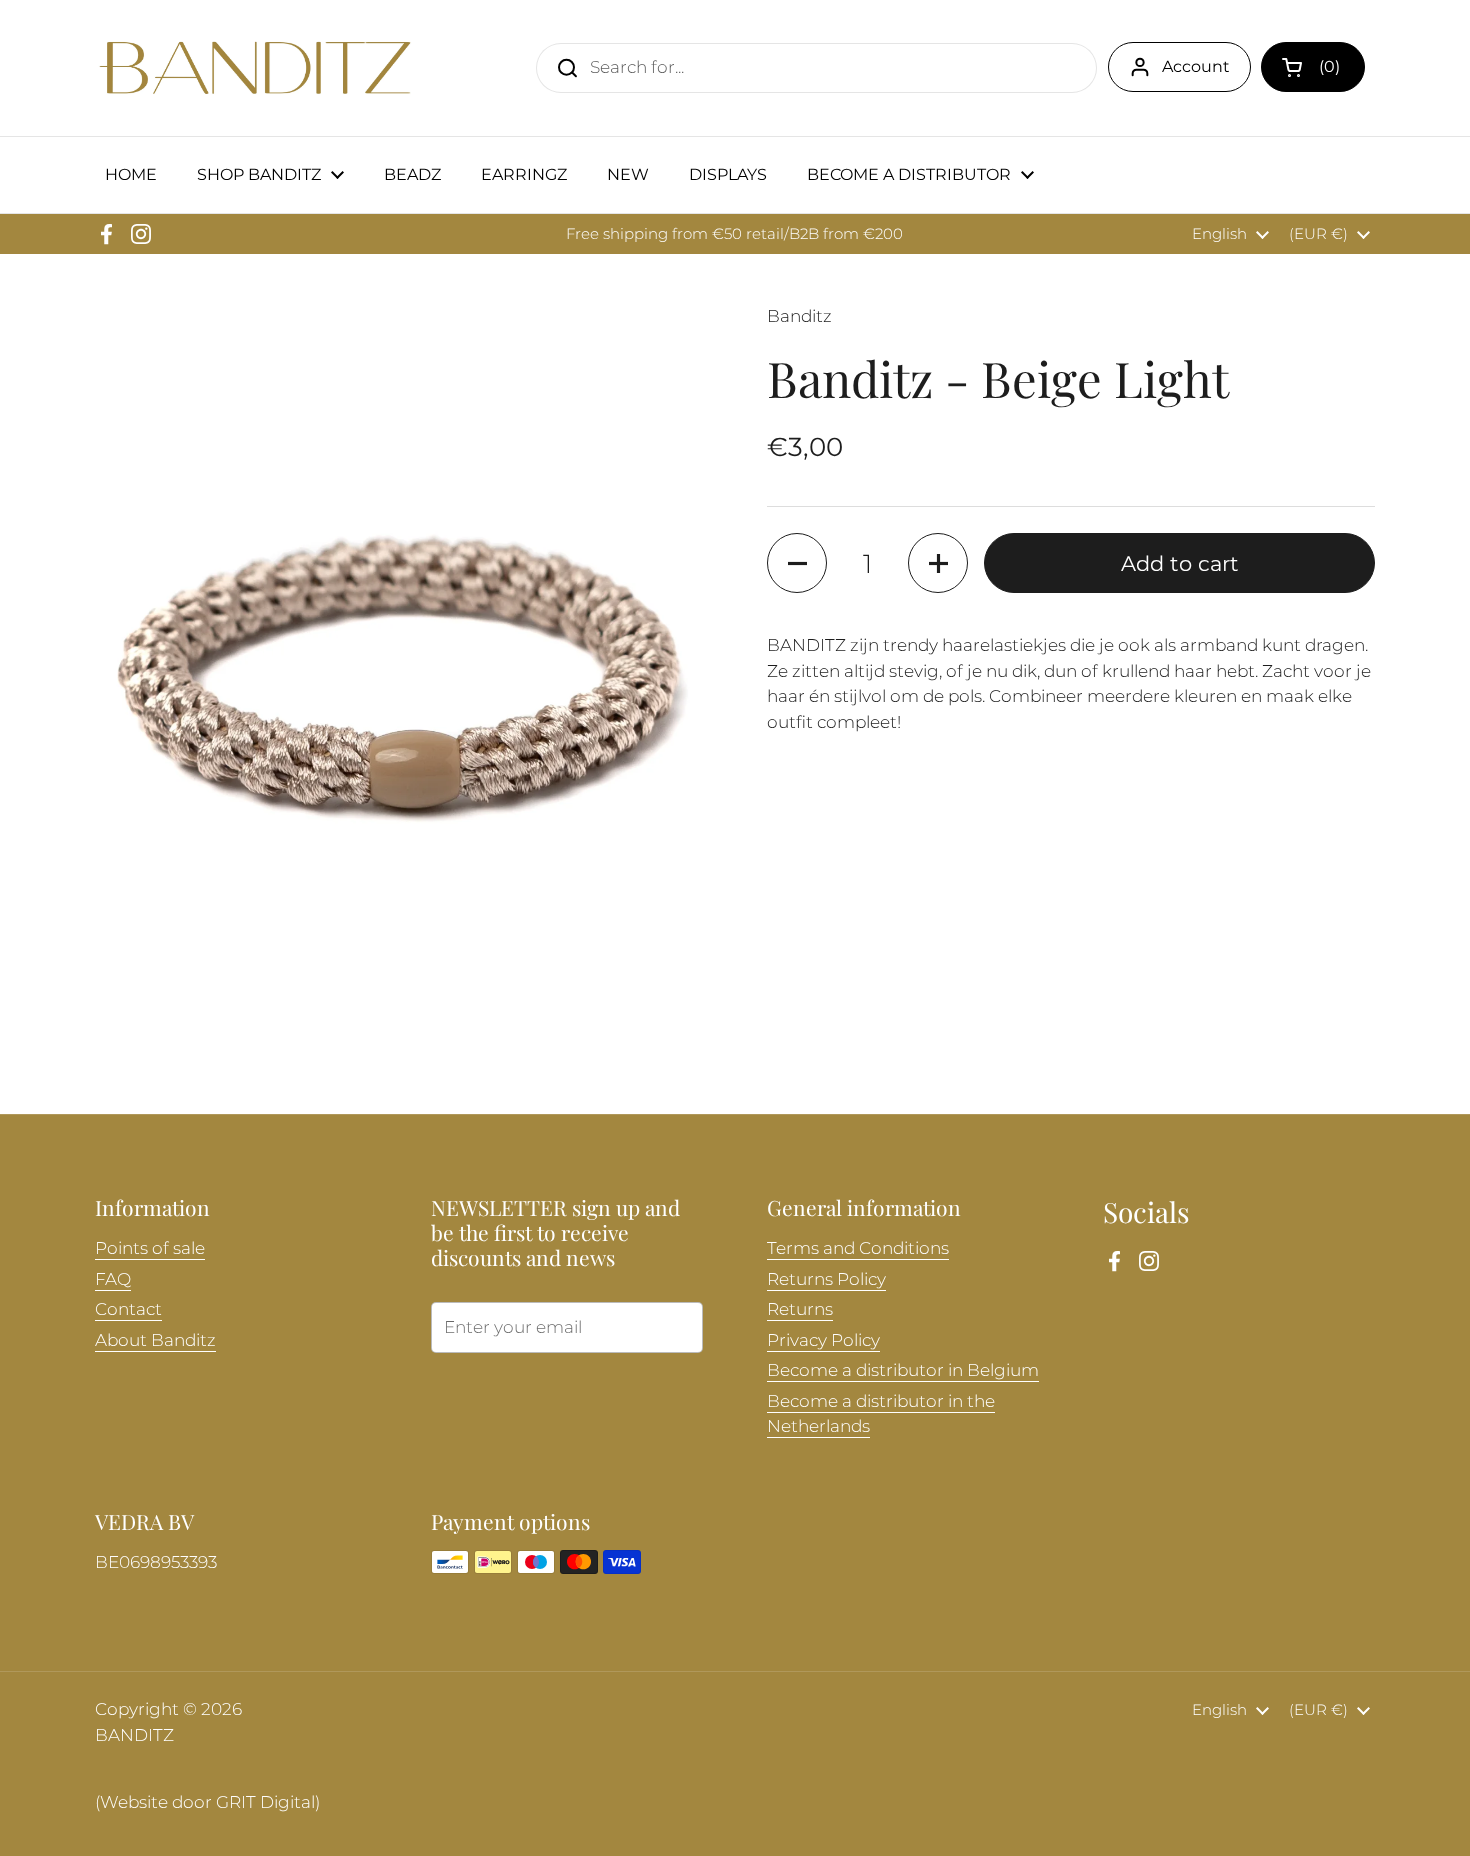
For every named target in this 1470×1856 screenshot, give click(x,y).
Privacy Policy (823, 1340)
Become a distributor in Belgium (903, 1370)
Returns (800, 1309)
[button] (1313, 67)
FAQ (113, 1279)
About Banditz (155, 1340)
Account (1196, 66)
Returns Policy (826, 1279)
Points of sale (150, 1248)
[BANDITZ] (255, 68)
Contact (128, 1309)
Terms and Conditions (858, 1248)
